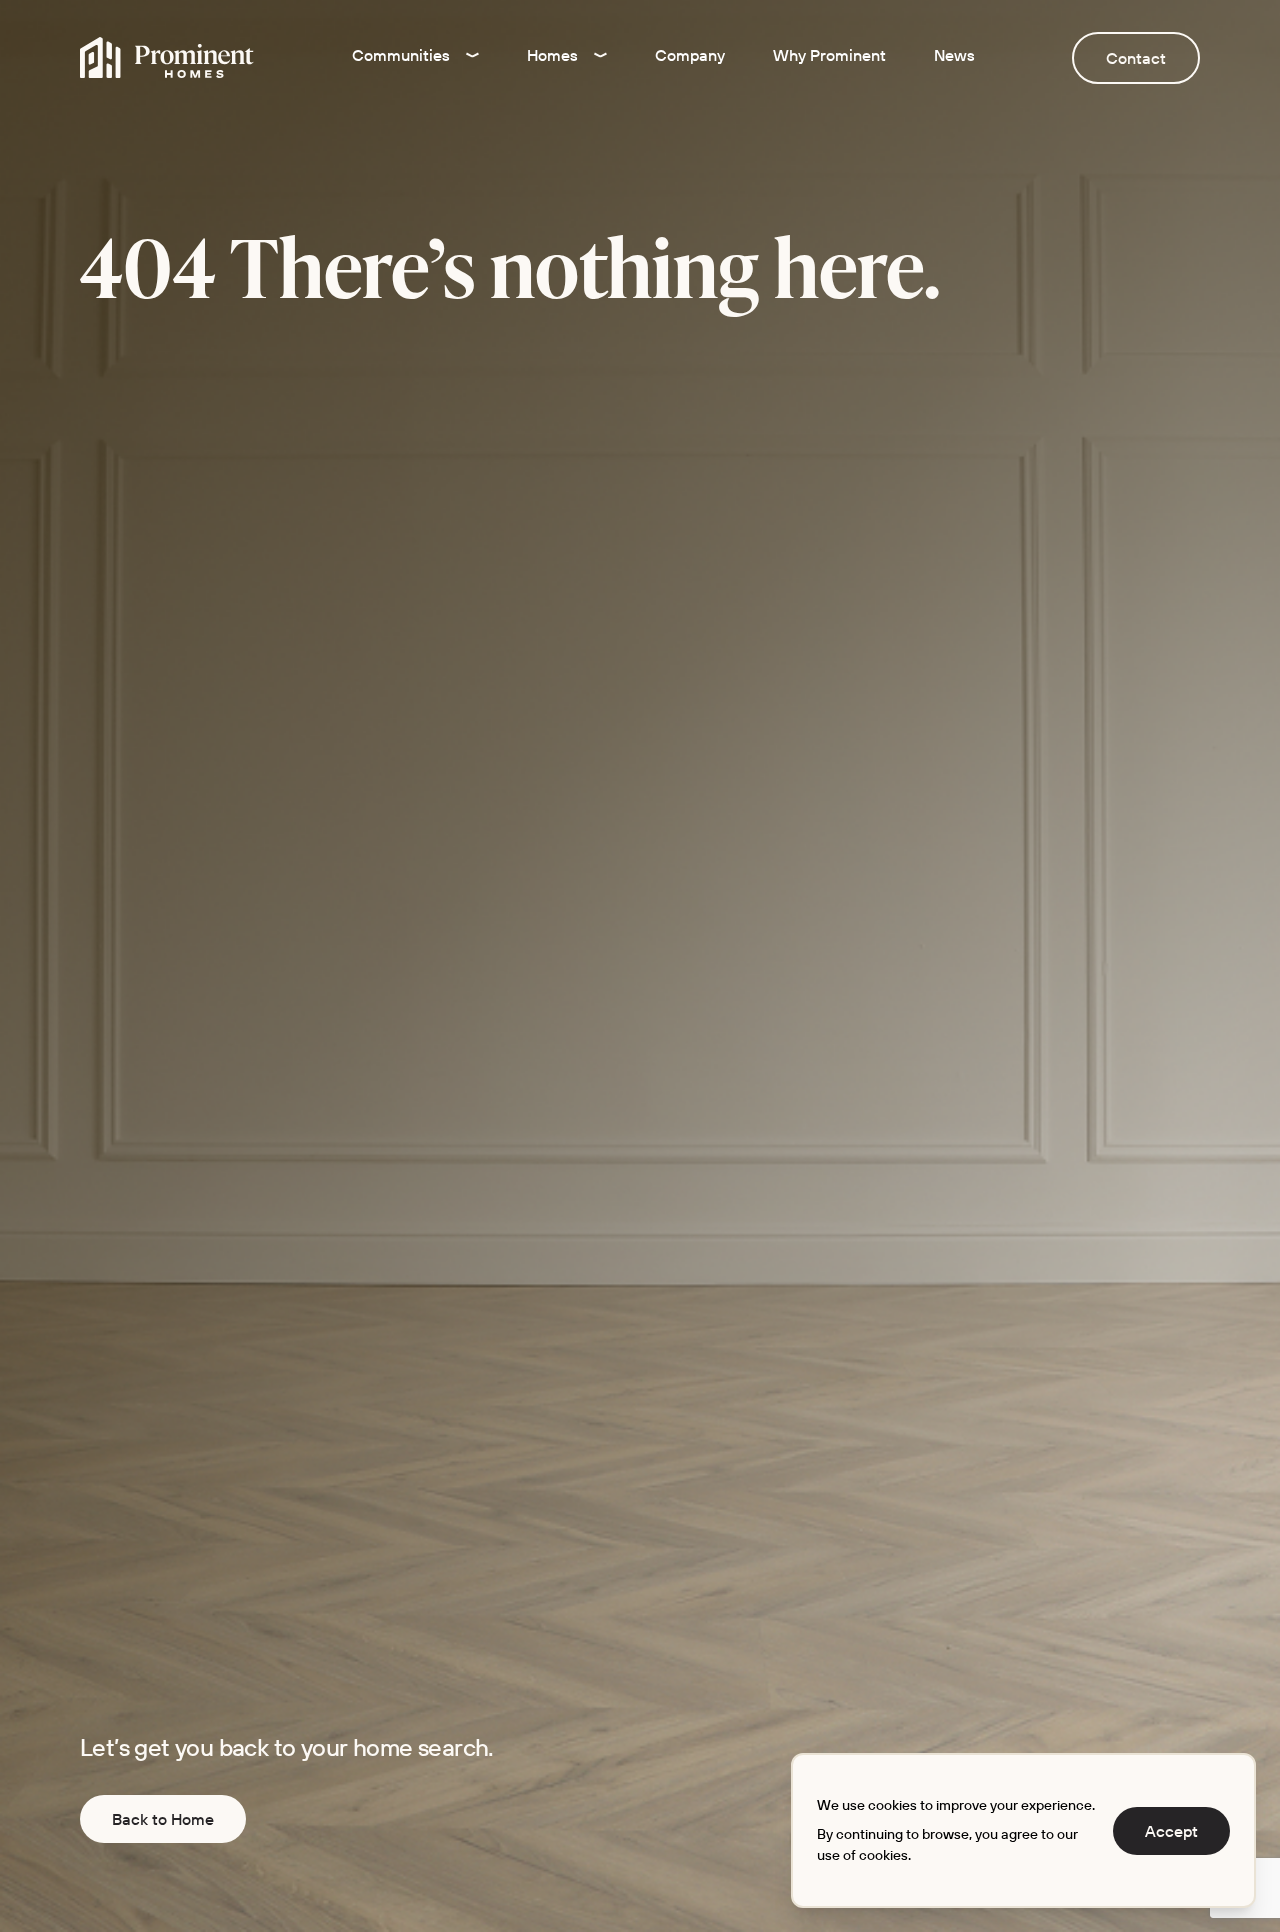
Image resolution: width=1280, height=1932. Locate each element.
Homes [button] (552, 55)
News (954, 55)
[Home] (167, 58)
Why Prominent (829, 55)
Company (690, 55)
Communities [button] (401, 55)
